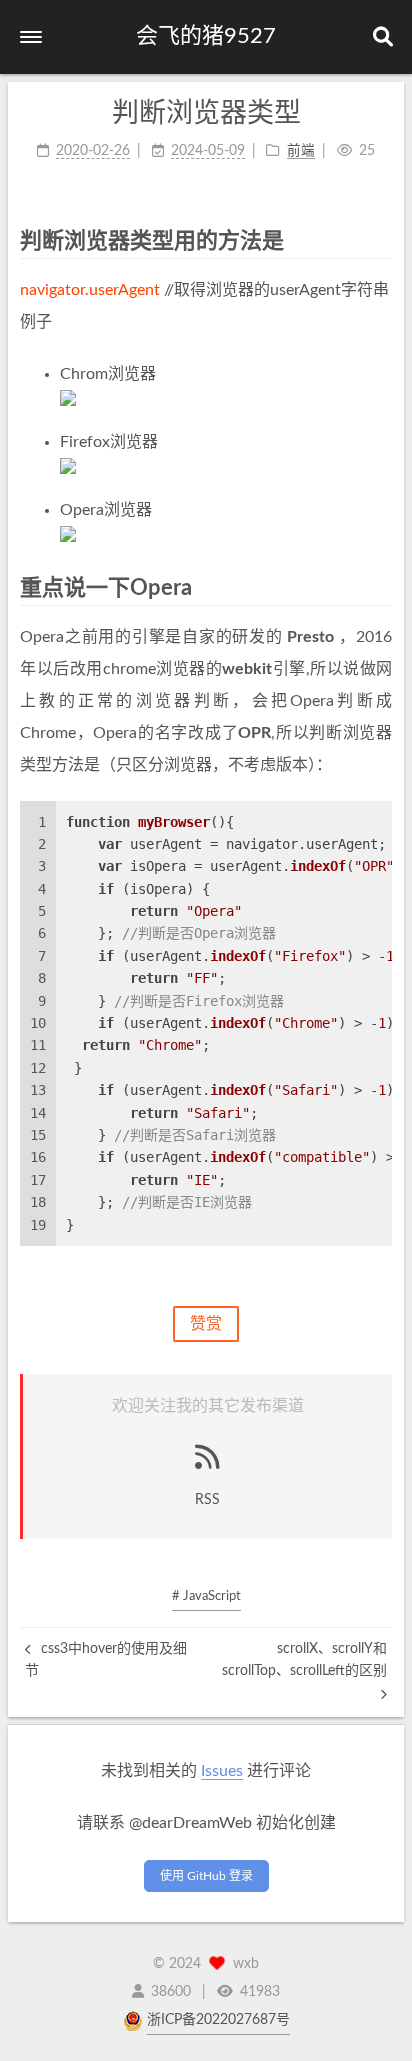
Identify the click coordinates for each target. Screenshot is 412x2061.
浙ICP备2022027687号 (218, 2020)
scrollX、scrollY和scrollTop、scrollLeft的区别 (304, 1660)
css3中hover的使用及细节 (106, 1660)
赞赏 (206, 1324)
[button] (31, 37)
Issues (222, 1771)
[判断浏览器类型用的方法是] (380, 240)
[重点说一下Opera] (380, 587)
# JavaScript (206, 1596)
